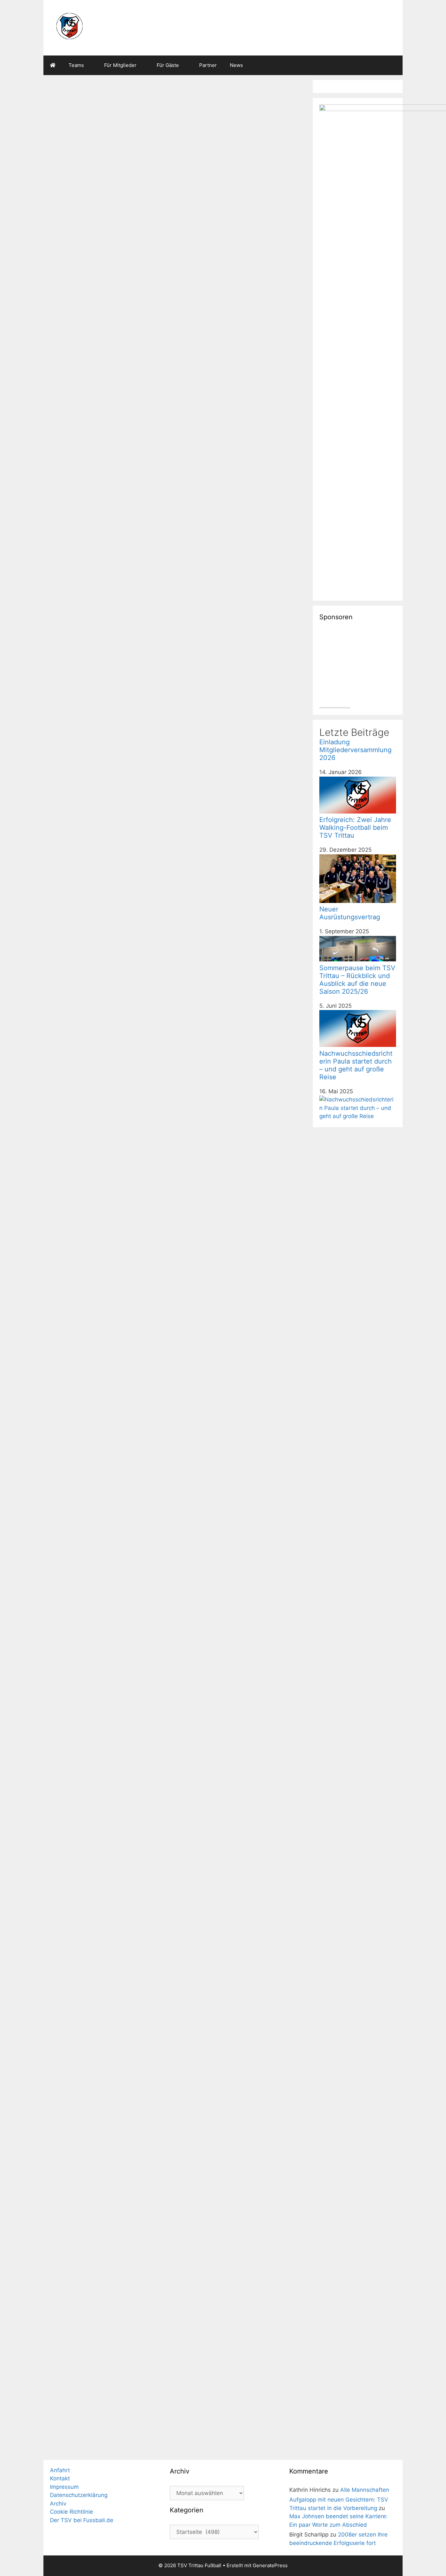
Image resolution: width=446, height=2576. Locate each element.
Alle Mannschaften (365, 2490)
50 (79, 2444)
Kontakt (60, 2478)
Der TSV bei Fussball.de (82, 2520)
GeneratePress (270, 2565)
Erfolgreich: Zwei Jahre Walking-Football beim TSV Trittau (102, 432)
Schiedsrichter (73, 1525)
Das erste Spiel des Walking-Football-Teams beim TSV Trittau (240, 1548)
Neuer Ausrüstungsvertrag (230, 387)
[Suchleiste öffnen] (393, 65)
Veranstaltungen (233, 2217)
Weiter (99, 2444)
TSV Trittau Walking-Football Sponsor (97, 2250)
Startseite (68, 304)
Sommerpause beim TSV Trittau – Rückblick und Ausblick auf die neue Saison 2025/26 (241, 662)
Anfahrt (60, 2470)
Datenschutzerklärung (79, 2495)
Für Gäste (168, 65)
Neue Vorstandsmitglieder (230, 1825)
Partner (208, 65)
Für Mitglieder (120, 65)
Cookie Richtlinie (72, 2512)
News (236, 65)
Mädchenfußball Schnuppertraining (227, 928)
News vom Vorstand (214, 825)
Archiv (58, 2504)
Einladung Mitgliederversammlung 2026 (140, 274)
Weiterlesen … (75, 569)
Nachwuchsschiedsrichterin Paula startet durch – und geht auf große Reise (108, 1359)
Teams (76, 65)
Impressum (64, 2487)
